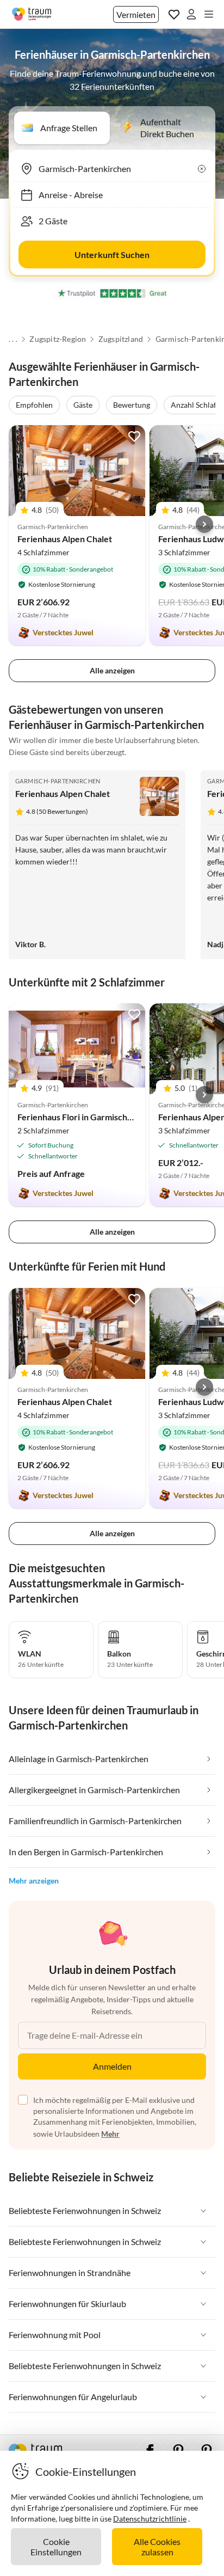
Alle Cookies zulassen (157, 2547)
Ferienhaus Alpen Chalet (65, 539)
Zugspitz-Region (58, 339)
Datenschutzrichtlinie (150, 2519)
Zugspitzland (121, 339)
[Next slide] (204, 524)
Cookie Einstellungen (56, 2547)
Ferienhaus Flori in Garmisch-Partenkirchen (102, 1117)
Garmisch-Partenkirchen (58, 781)
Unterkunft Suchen (112, 254)
